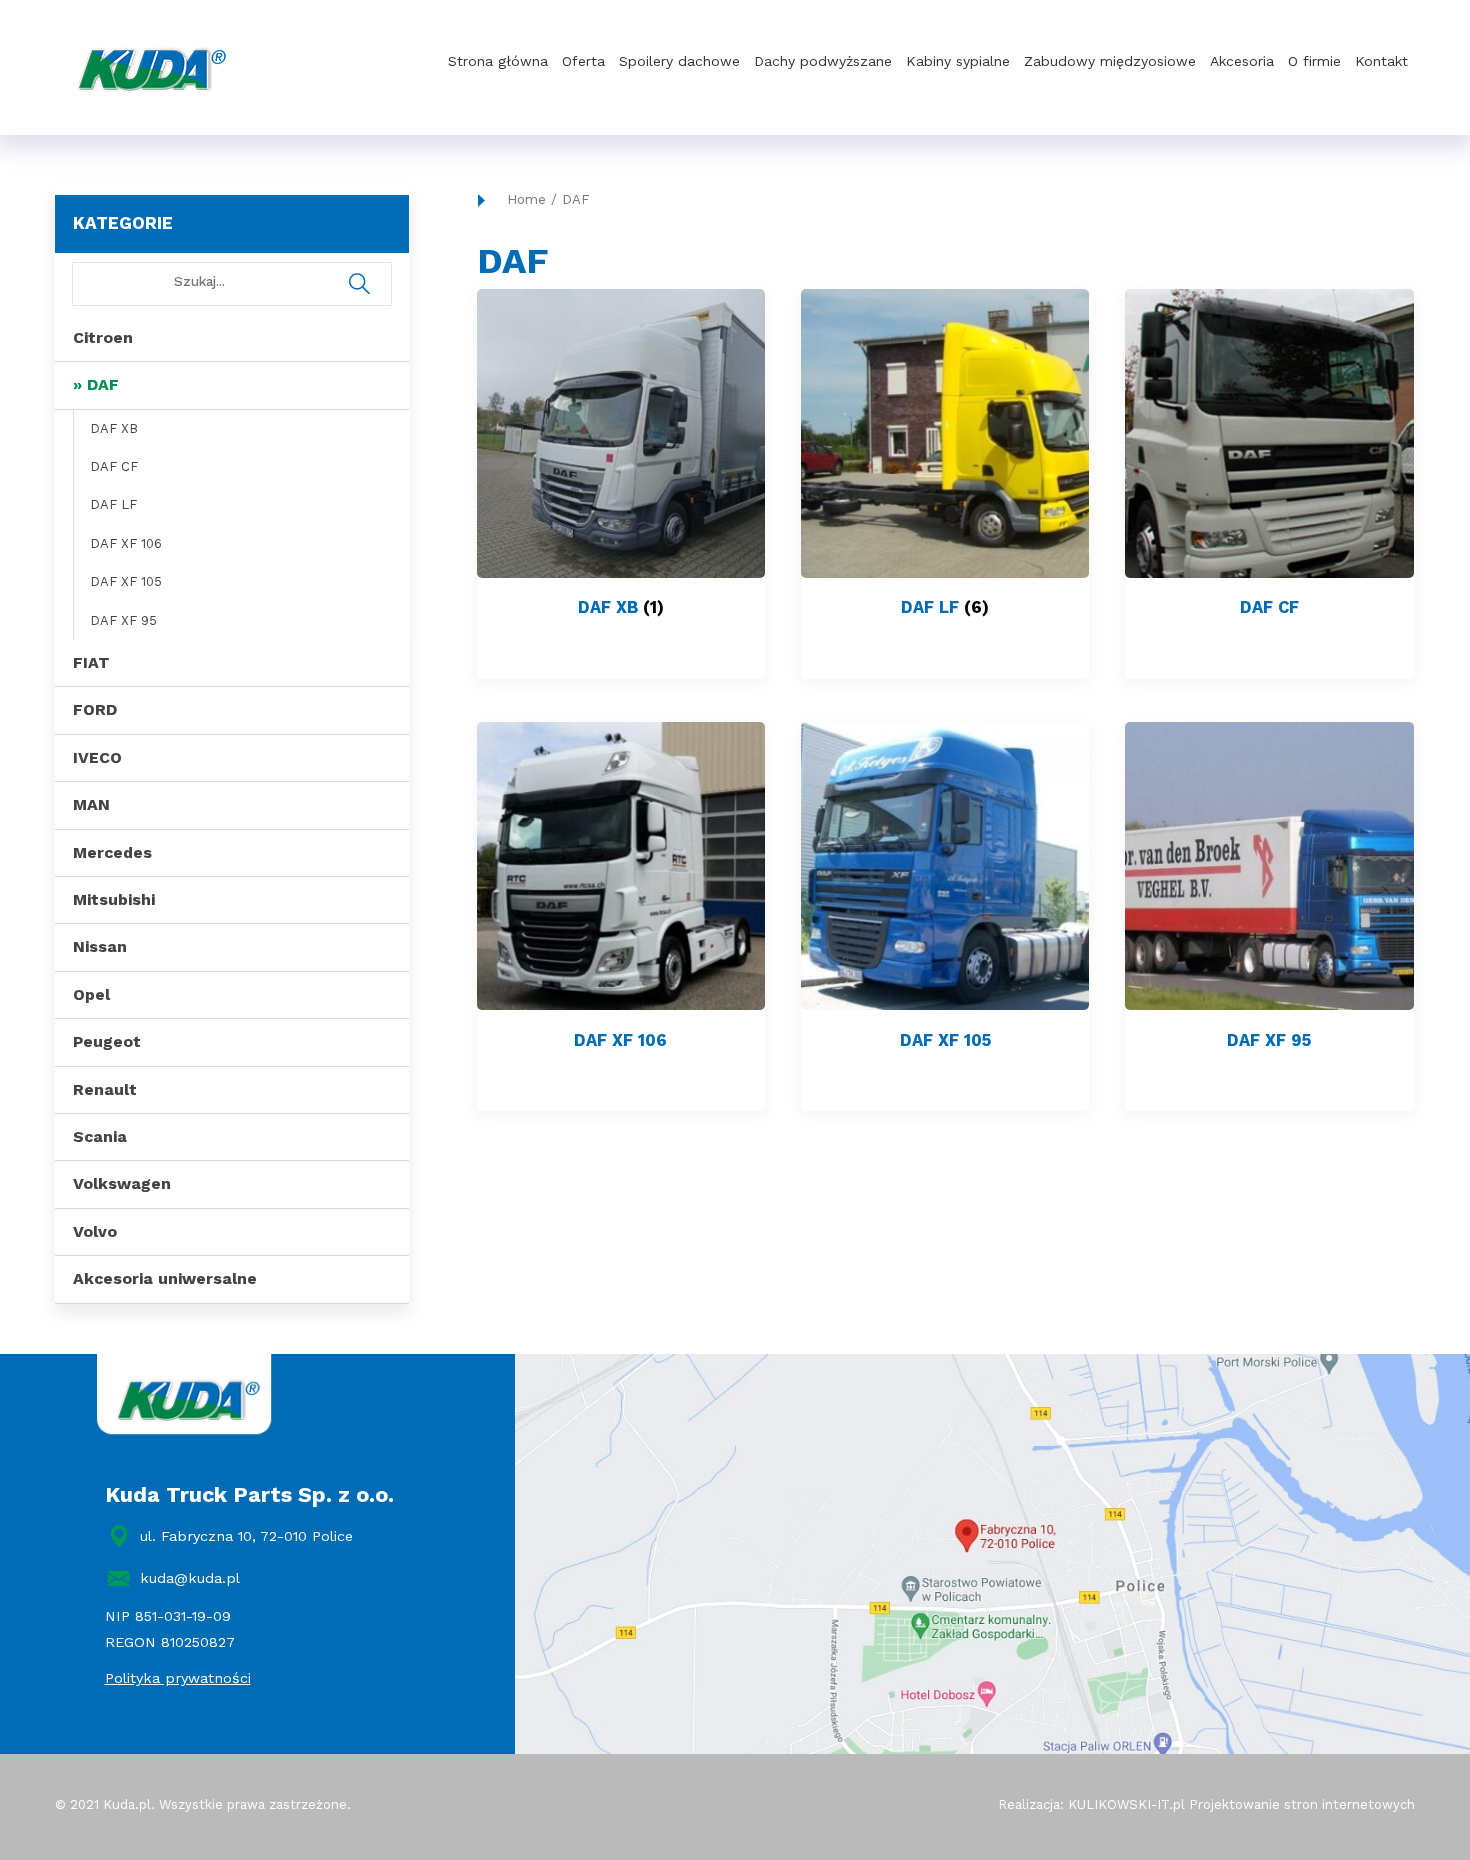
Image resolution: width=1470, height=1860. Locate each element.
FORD (95, 709)
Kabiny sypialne (958, 61)
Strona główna (498, 61)
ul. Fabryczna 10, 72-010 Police (246, 1536)
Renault (105, 1089)
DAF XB (114, 428)
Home (526, 199)
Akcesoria (1242, 61)
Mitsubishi (114, 899)
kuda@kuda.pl (190, 1578)
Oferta (583, 61)
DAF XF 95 (123, 620)
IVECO (97, 757)
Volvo (95, 1231)
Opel (91, 994)
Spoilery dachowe (679, 61)
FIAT (91, 662)
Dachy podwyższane (823, 61)
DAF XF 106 (126, 543)
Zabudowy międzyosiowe (1110, 61)
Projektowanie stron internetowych (1302, 1804)
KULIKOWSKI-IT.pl (1126, 1804)
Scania (100, 1136)
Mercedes (112, 852)
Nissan (100, 946)
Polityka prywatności (178, 1678)
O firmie (1314, 61)
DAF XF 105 (126, 581)
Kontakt (1381, 61)
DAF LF (113, 504)
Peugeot (107, 1041)
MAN (91, 804)
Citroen (103, 337)
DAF (103, 384)
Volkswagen (122, 1183)
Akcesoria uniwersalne (165, 1278)
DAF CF (114, 466)
